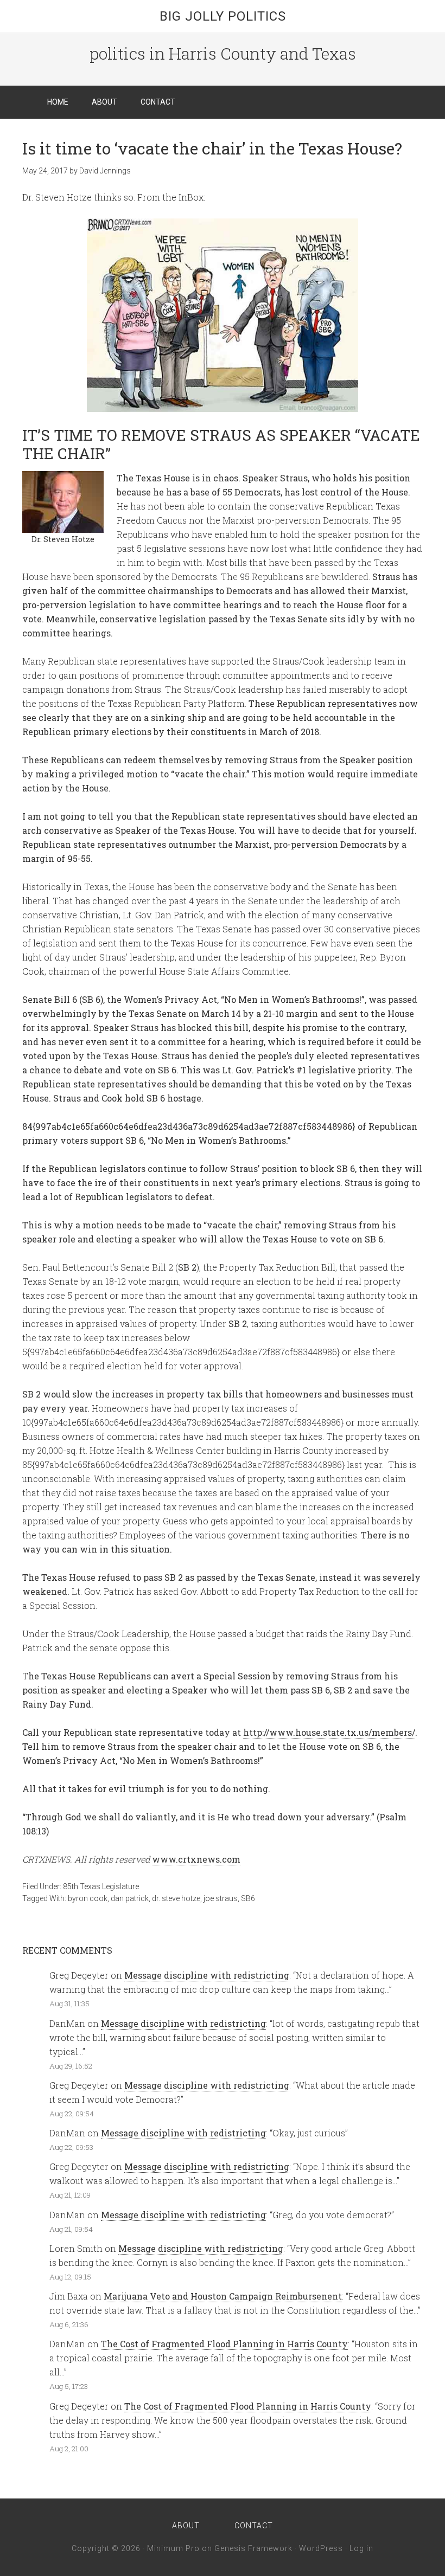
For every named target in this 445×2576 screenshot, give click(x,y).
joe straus (221, 1898)
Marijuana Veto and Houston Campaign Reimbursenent (223, 2296)
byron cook (88, 1898)
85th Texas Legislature (101, 1886)
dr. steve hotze (176, 1898)
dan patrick (130, 1898)
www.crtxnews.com (196, 1859)
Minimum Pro (173, 2548)
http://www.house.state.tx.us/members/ (329, 1732)
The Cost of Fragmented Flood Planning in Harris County (224, 2344)
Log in (361, 2548)
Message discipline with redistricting (207, 1975)
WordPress (321, 2548)
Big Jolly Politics (223, 16)
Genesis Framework (253, 2548)
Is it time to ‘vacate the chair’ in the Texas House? (212, 148)
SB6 (248, 1898)
